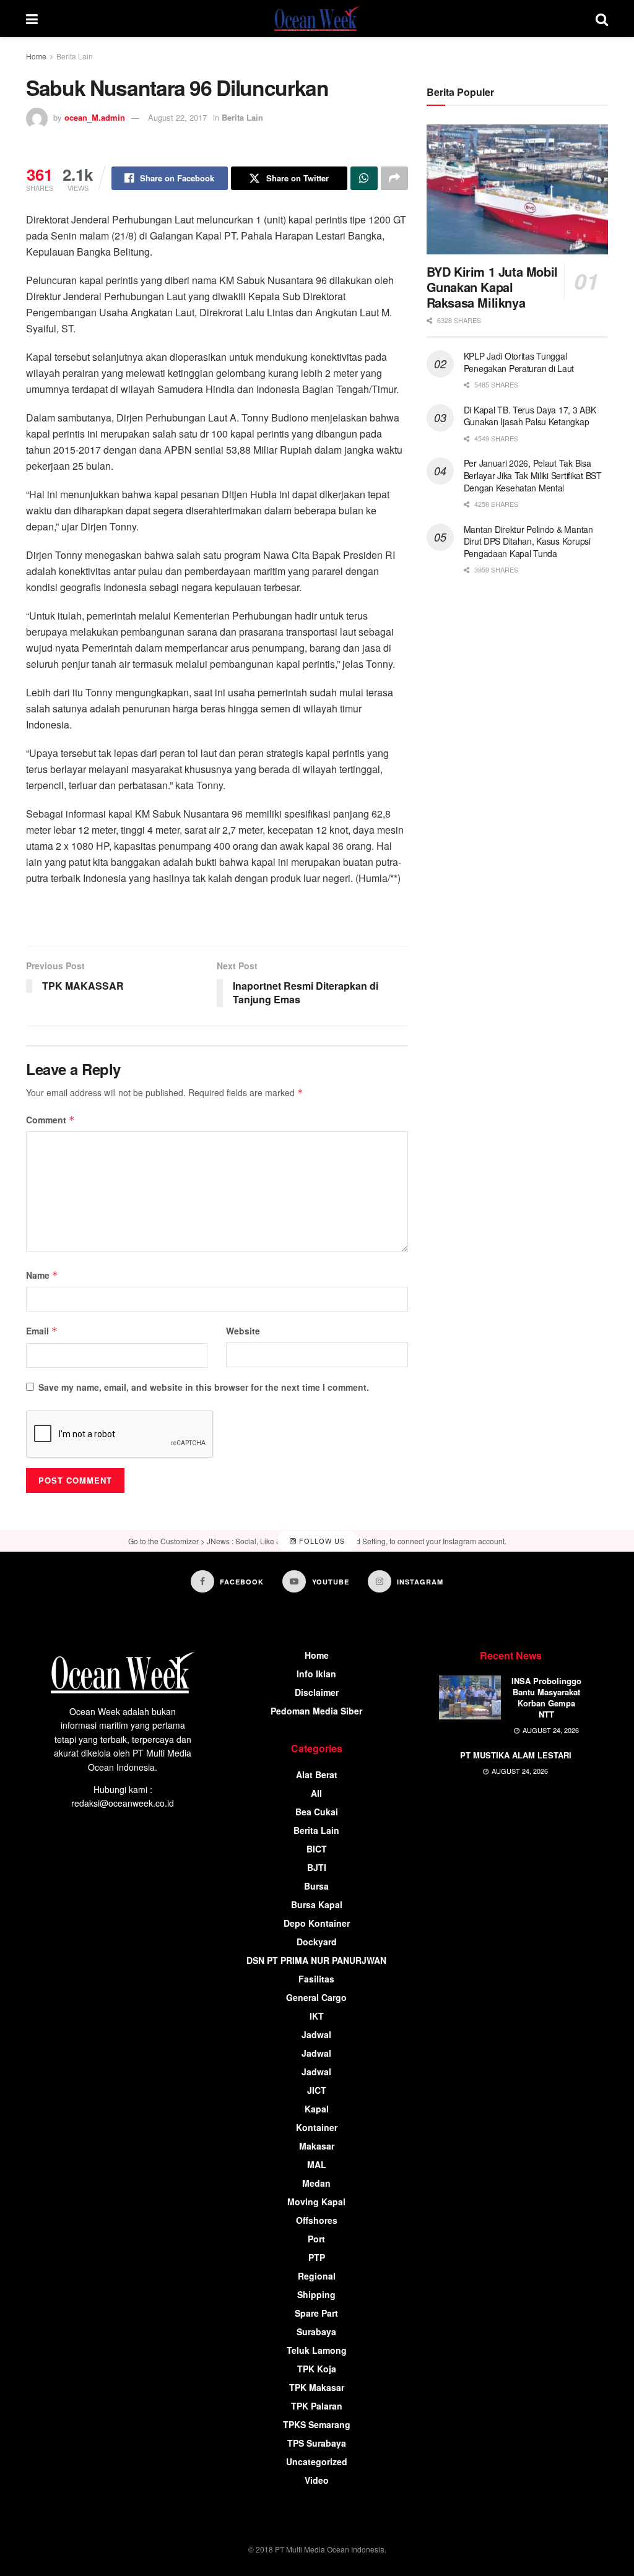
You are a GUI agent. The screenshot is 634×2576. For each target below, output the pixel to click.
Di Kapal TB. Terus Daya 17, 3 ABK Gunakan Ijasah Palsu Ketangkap (530, 416)
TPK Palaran (317, 2406)
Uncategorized (317, 2461)
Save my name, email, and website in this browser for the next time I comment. (204, 1387)
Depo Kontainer (317, 1923)
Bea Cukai (317, 1812)
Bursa (316, 1886)
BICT (317, 1849)
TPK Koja (317, 2369)
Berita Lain (75, 56)
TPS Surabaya (317, 2443)
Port (316, 2239)
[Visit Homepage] (317, 19)
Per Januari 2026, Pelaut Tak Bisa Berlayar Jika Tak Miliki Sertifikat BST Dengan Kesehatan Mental (533, 475)
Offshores (317, 2220)
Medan (316, 2183)
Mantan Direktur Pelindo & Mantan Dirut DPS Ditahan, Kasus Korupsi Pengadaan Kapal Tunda (528, 541)
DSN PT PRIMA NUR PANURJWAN (316, 1960)
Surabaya (316, 2332)
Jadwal (316, 2034)
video (317, 2480)
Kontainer (317, 2127)
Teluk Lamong (317, 2350)
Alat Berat (317, 1774)
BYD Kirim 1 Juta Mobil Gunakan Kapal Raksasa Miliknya (492, 287)
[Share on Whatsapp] (364, 178)
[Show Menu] (32, 19)
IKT (317, 2016)
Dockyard (317, 1942)
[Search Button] (602, 19)
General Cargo (316, 1997)
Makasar (317, 2146)
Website (243, 1331)
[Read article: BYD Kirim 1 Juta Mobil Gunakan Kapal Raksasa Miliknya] (517, 189)
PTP (317, 2257)
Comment (50, 1120)
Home (36, 56)
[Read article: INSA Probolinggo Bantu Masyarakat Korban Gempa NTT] (470, 1698)
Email (42, 1331)
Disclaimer (317, 1692)
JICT (317, 2090)
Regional (317, 2276)
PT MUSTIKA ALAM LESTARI (516, 1755)
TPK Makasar (317, 2387)
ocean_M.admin (95, 117)
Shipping (316, 2294)
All (316, 1793)
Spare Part (316, 2313)
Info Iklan (316, 1674)
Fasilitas (316, 1979)
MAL (317, 2164)
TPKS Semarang (317, 2424)
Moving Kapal (316, 2202)
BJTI (317, 1867)
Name (42, 1275)
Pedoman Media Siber (316, 1711)
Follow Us (321, 1541)
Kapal (317, 2109)
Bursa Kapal (317, 1904)
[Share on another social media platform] (394, 178)
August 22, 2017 (177, 117)
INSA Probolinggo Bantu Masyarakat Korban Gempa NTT (546, 1698)
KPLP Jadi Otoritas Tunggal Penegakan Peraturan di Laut (519, 362)
